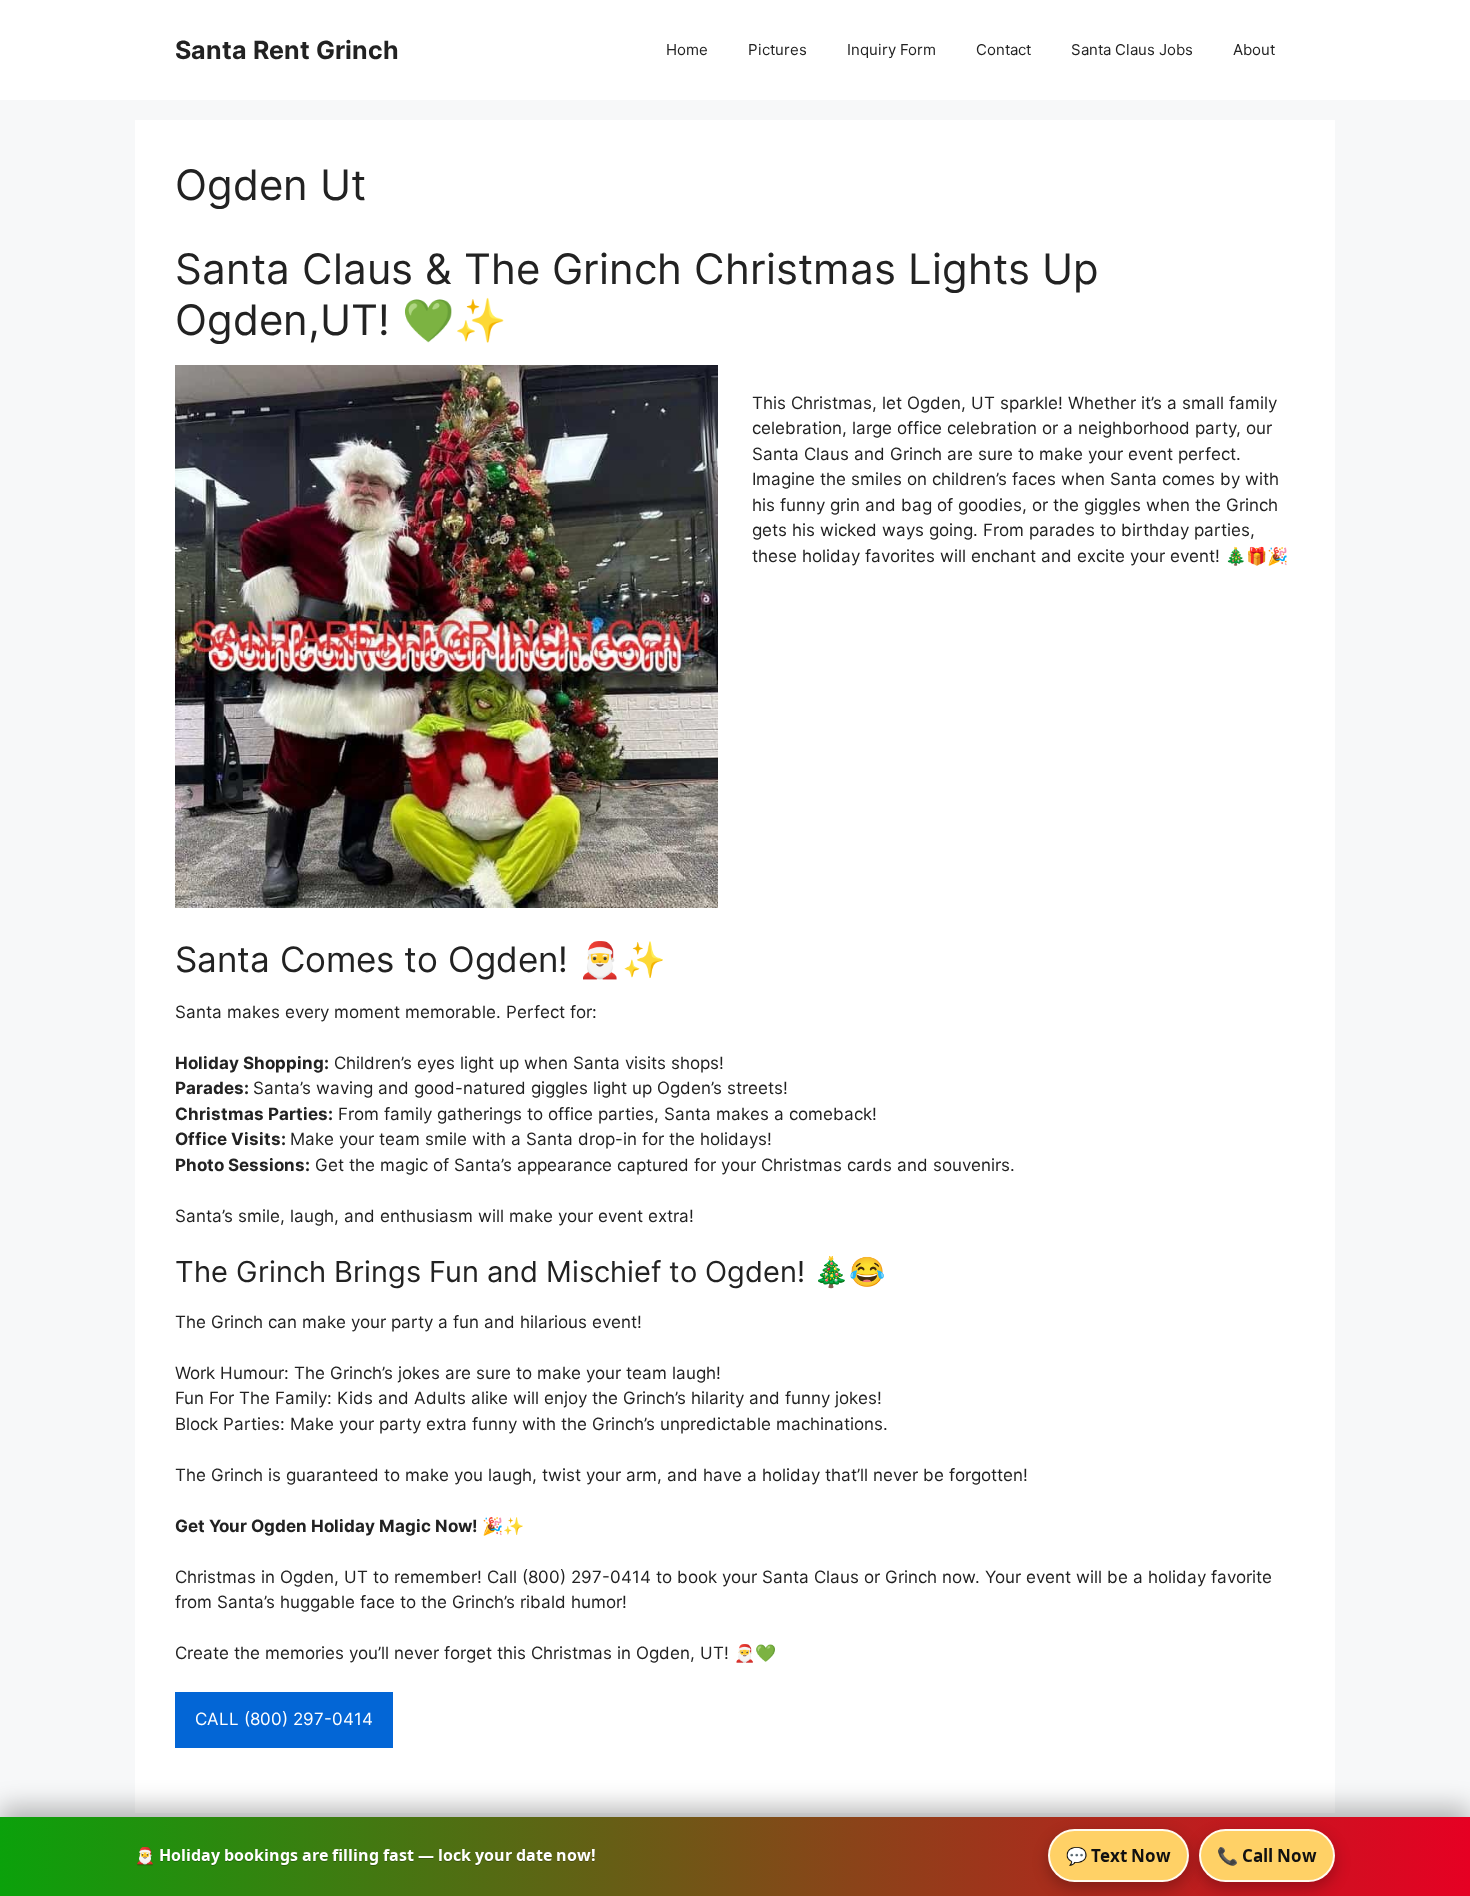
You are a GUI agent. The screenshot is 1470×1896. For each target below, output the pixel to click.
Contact (1003, 49)
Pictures (777, 49)
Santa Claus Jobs (1132, 49)
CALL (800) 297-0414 (284, 1719)
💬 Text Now (1118, 1855)
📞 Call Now (1267, 1855)
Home (687, 49)
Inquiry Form (891, 49)
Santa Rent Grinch (287, 50)
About (1254, 49)
